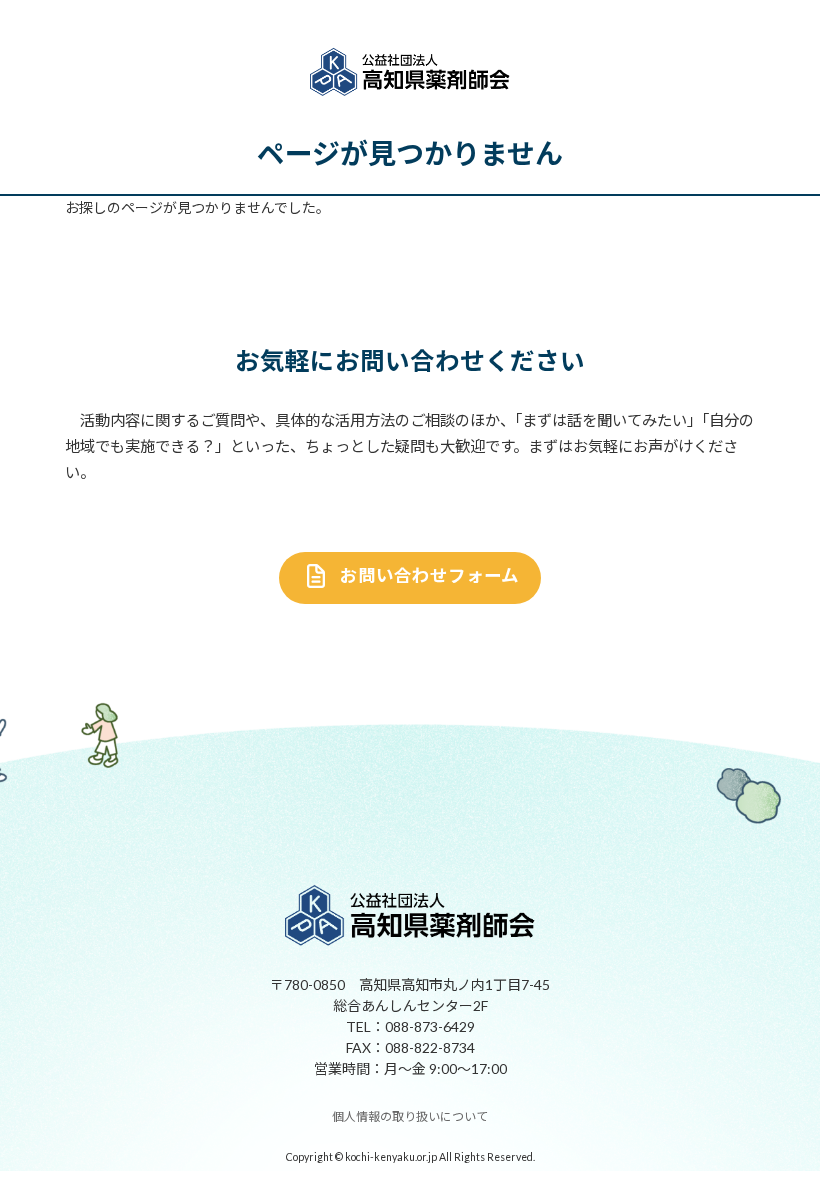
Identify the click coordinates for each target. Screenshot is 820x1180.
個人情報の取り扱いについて (410, 1117)
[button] (410, 578)
